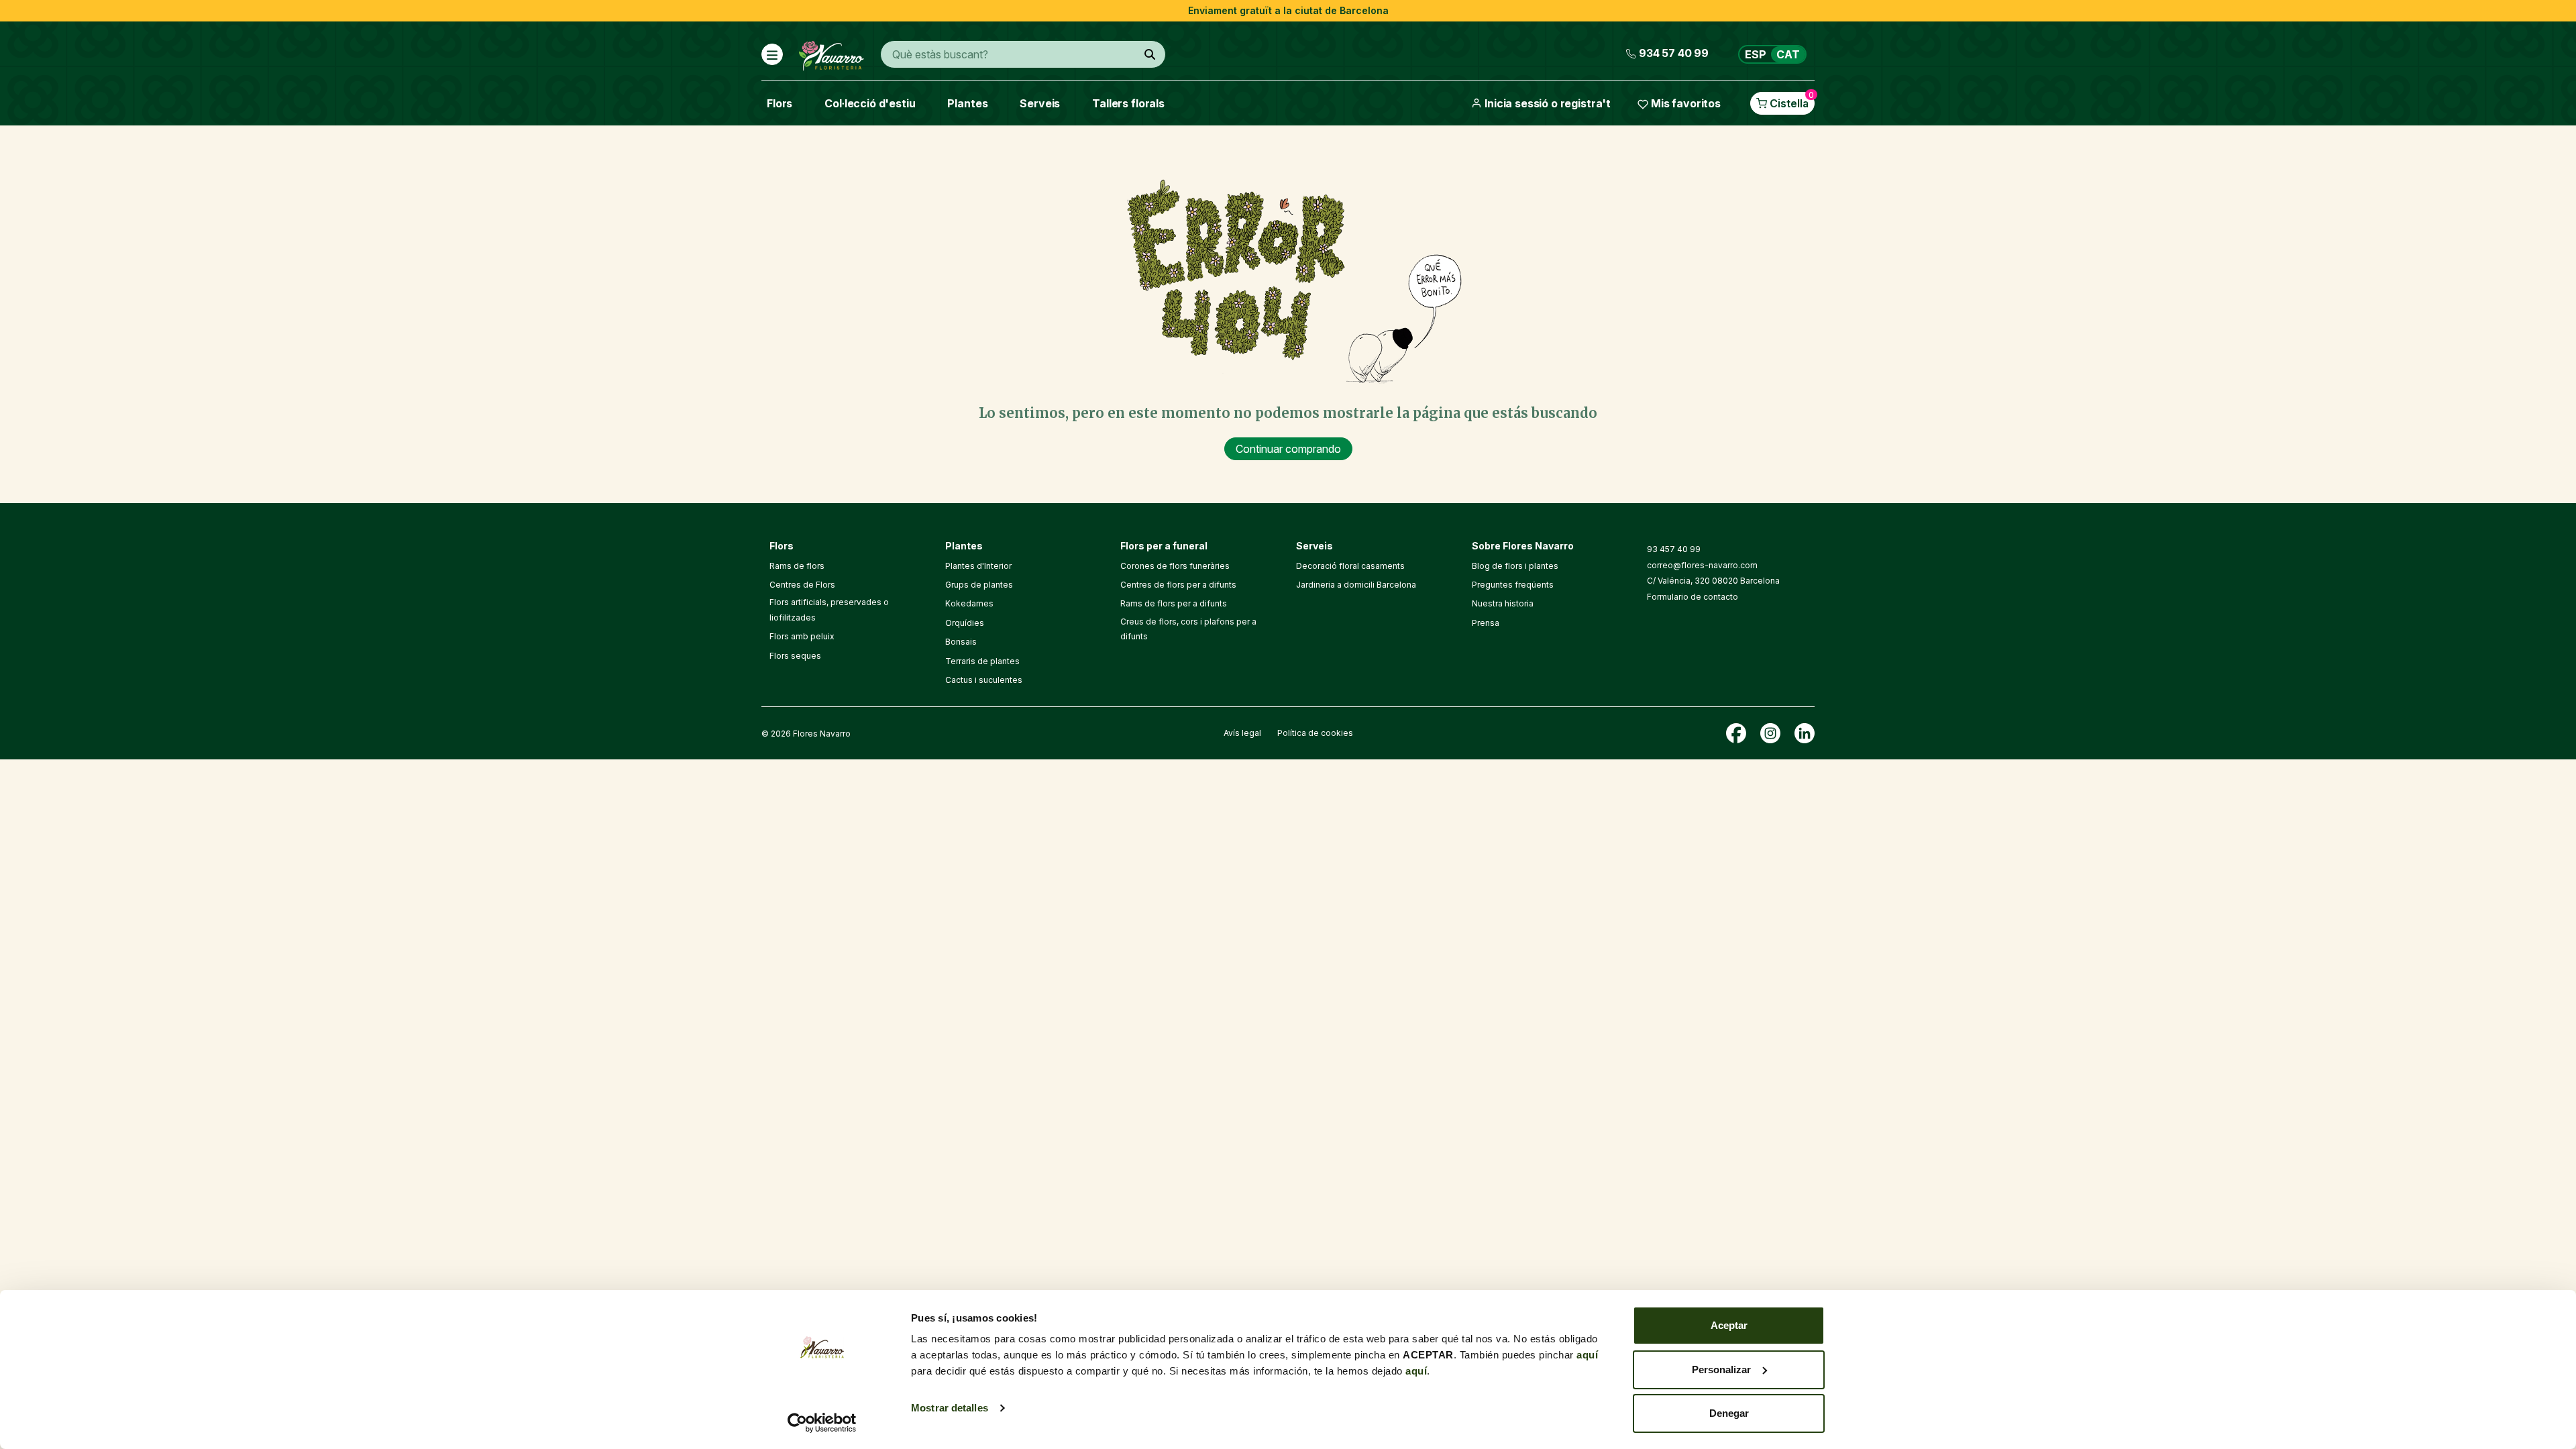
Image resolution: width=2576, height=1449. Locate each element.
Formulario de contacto (1693, 597)
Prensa (1486, 623)
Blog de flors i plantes (1515, 566)
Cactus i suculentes (984, 680)
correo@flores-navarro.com (1702, 565)
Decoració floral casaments (1350, 566)
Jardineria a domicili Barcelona (1356, 585)
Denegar (1729, 1413)
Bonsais (961, 642)
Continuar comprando (1288, 449)
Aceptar (1729, 1325)
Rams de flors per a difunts (1174, 603)
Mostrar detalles (950, 1408)
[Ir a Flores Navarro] (831, 53)
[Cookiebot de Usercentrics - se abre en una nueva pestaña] (822, 1423)
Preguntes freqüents (1513, 585)
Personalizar (1721, 1370)
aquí (1587, 1355)
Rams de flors (797, 566)
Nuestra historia (1503, 603)
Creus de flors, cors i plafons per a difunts (1188, 629)
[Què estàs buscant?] (1150, 54)
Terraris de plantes (982, 661)
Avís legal (1242, 733)
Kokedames (969, 603)
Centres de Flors (802, 585)
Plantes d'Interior (978, 566)
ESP (1756, 54)
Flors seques (795, 656)
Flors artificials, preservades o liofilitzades (829, 609)
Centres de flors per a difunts (1178, 585)
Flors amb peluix (802, 636)
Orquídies (965, 623)
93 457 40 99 (1674, 549)
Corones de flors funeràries (1175, 566)
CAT (1788, 54)
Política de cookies (1315, 733)
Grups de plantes (979, 585)
